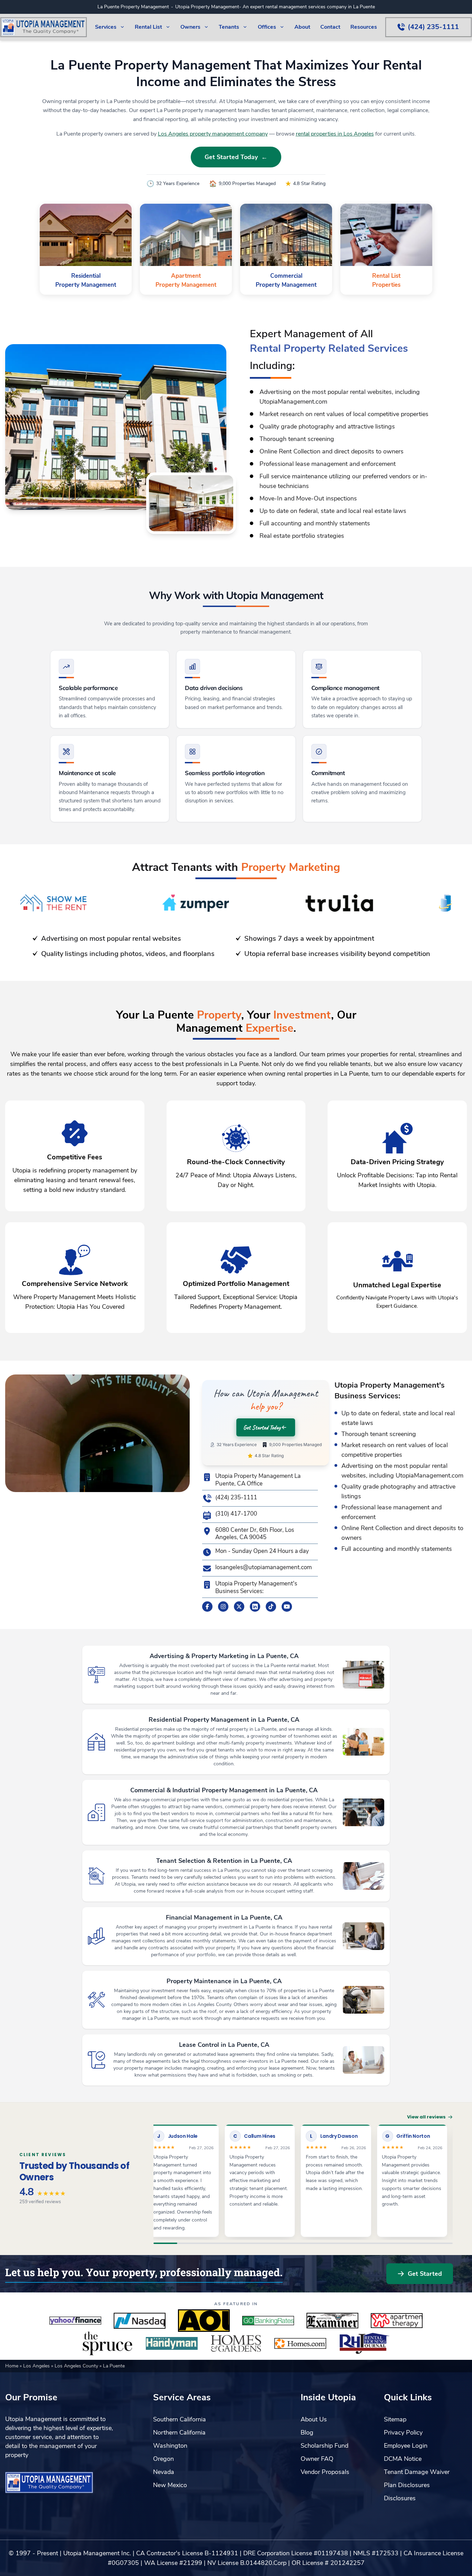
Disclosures (400, 2498)
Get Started (425, 2274)
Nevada (164, 2472)
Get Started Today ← (236, 157)
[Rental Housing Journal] (365, 2344)
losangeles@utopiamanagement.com (263, 1567)
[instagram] (223, 1607)
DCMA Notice (403, 2459)
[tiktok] (271, 1607)
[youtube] (287, 1607)
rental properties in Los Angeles (335, 134)
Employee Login (406, 2446)
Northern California (179, 2432)
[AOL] (204, 2321)
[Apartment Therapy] (397, 2321)
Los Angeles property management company (213, 134)
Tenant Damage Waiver (417, 2472)
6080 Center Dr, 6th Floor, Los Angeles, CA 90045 (255, 1534)
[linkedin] (255, 1607)
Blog (307, 2432)
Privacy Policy (403, 2432)
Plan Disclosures (407, 2485)
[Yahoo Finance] (75, 2321)
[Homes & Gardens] (236, 2344)
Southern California (180, 2419)
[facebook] (207, 1607)
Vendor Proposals (325, 2472)
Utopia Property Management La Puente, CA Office (258, 1480)
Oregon (163, 2459)
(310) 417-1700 (236, 1514)
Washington (170, 2446)
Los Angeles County (77, 2366)
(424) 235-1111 (236, 1498)
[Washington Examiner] (332, 2321)
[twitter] (239, 1607)
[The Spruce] (107, 2344)
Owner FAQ (317, 2459)
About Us (314, 2419)
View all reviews (426, 2117)
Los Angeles (37, 2366)
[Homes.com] (300, 2344)
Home (12, 2366)
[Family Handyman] (172, 2344)
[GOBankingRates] (268, 2321)
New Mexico (170, 2485)
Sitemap (395, 2419)
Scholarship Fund (324, 2446)
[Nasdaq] (140, 2321)
